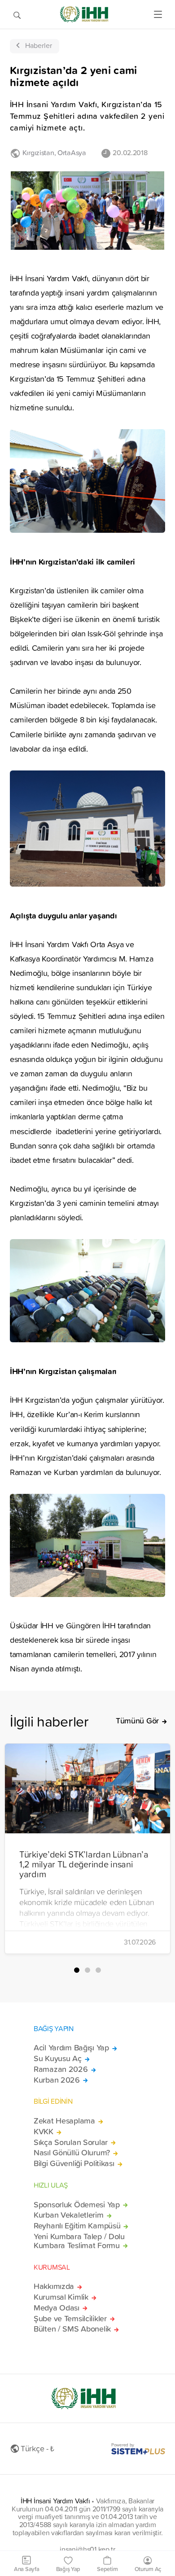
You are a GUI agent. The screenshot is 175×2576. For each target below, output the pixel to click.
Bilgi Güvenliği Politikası (74, 2163)
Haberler (39, 45)
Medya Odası (57, 2308)
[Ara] (17, 14)
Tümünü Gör (137, 1721)
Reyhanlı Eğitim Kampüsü (77, 2226)
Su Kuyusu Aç (58, 2058)
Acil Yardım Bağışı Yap (71, 2048)
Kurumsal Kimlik (61, 2297)
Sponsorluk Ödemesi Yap (77, 2205)
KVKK (44, 2132)
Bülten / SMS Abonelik (72, 2329)
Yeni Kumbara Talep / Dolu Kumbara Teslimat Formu (79, 2241)
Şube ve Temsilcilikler (70, 2319)
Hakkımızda (54, 2286)
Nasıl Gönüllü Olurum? (72, 2153)
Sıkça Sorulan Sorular (71, 2142)
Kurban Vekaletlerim (69, 2215)
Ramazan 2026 (61, 2069)
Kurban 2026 (57, 2080)
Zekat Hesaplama (64, 2121)
